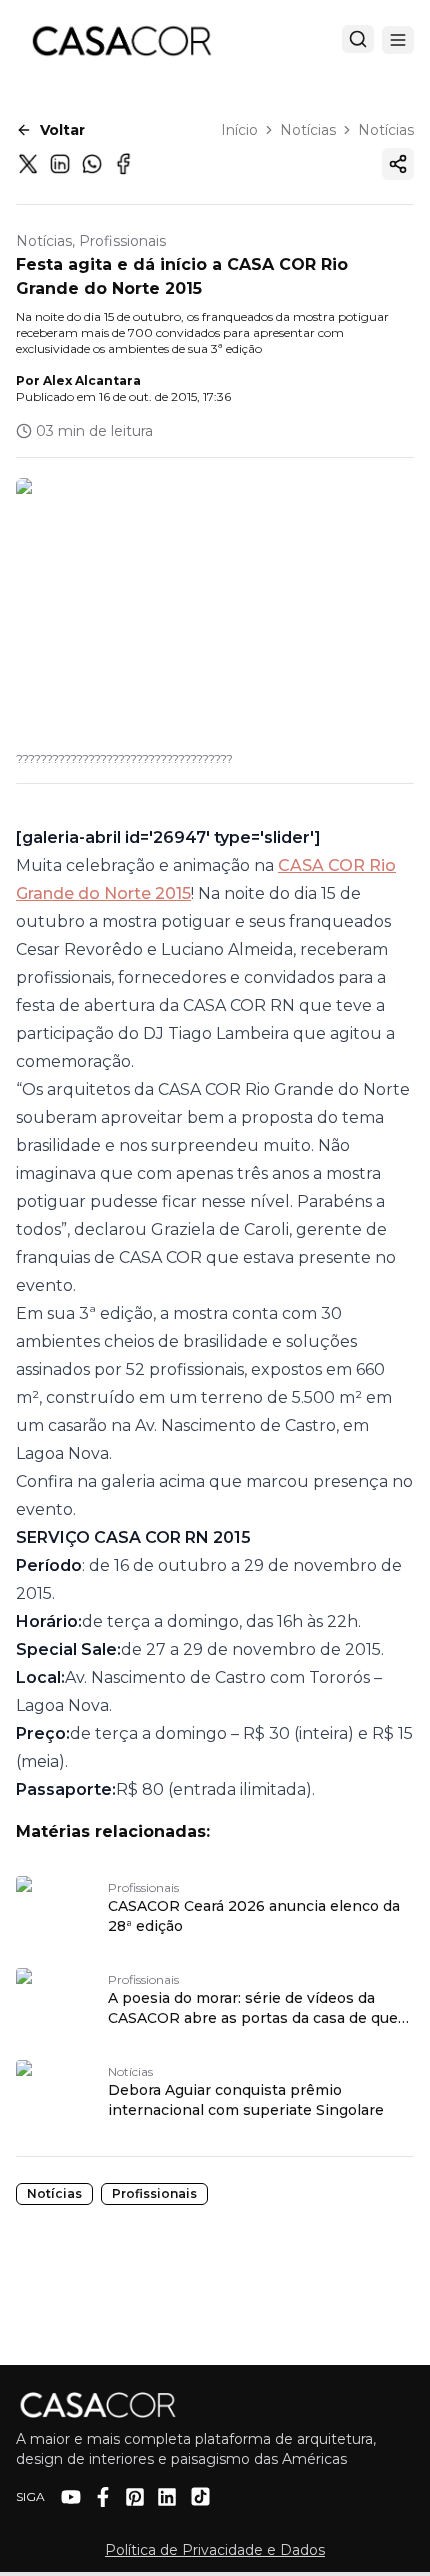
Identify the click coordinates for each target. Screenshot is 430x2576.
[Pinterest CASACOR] (135, 2497)
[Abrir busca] (358, 39)
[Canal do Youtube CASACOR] (71, 2497)
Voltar (62, 130)
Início (239, 130)
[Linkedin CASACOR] (167, 2497)
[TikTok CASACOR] (200, 2496)
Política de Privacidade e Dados (215, 2550)
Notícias (308, 130)
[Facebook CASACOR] (103, 2497)
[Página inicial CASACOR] (121, 40)
